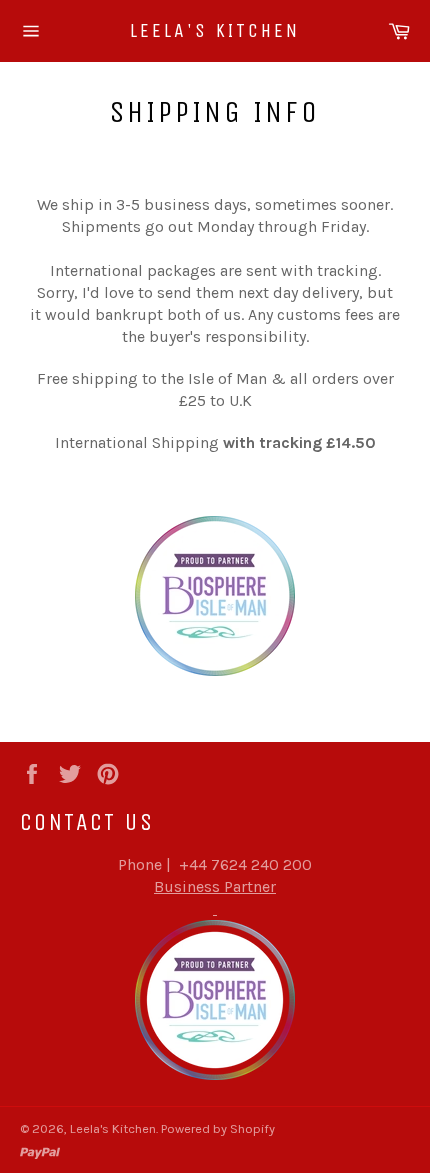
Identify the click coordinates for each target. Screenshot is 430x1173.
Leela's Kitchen (215, 30)
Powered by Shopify (218, 1128)
